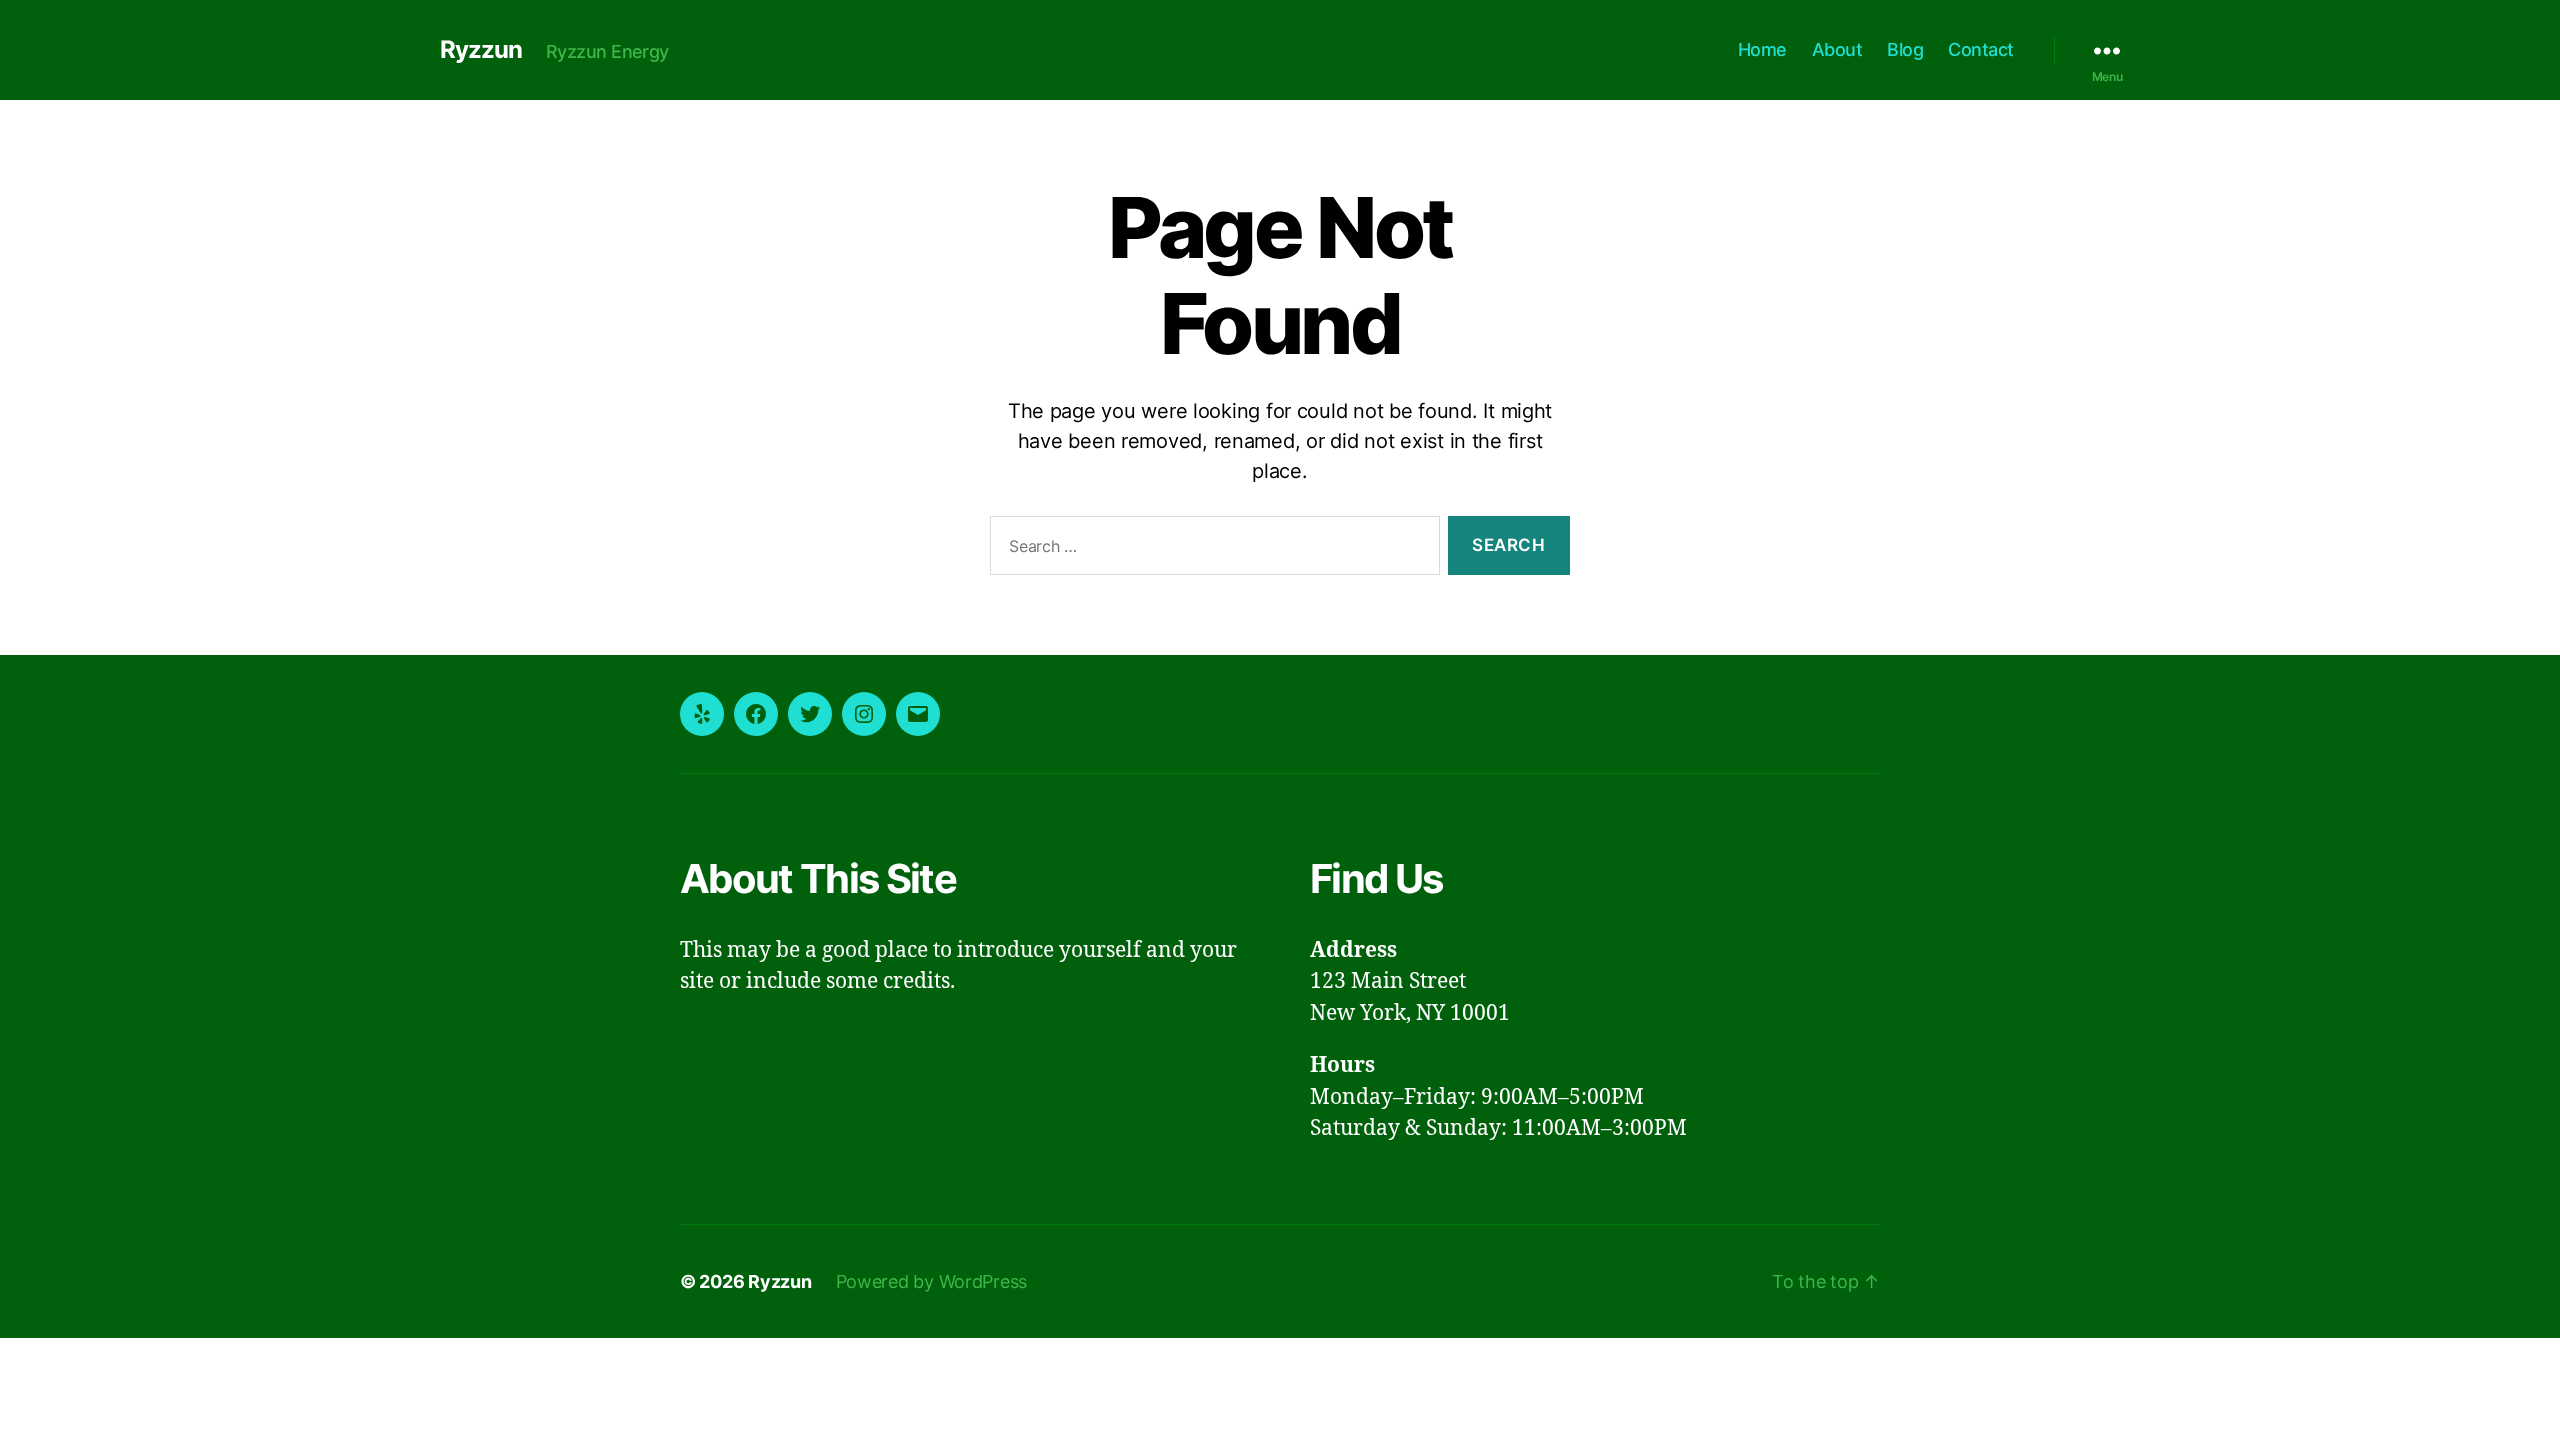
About (1837, 49)
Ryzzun (481, 50)
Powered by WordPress (932, 1281)
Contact (1981, 49)
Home (1762, 49)
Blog (1905, 49)
